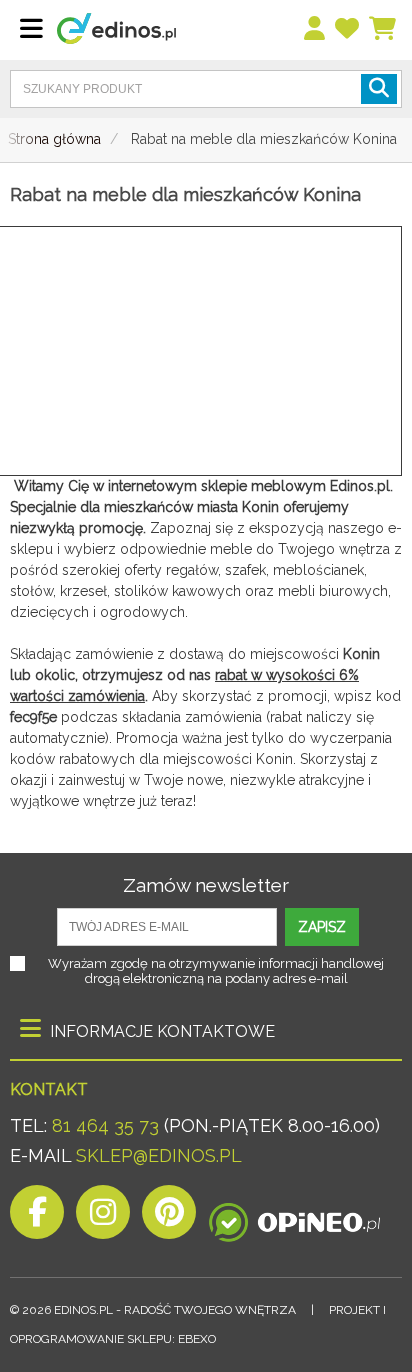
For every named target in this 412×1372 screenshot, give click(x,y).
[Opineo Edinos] (294, 1217)
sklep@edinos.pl (156, 1155)
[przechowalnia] (348, 29)
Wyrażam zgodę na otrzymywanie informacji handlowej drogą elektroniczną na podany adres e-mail (216, 971)
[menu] (315, 29)
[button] (379, 89)
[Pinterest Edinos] (169, 1217)
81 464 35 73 (105, 1125)
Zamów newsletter (206, 885)
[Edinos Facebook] (37, 1217)
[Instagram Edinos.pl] (103, 1217)
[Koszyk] (383, 29)
